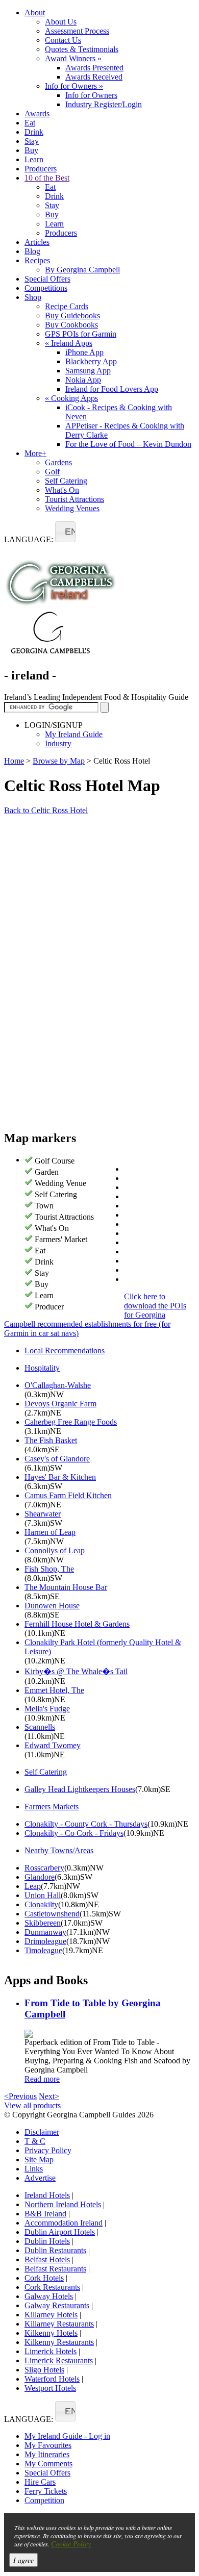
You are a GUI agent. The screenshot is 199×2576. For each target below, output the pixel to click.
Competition (44, 2500)
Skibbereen (43, 1923)
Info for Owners (74, 86)
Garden (47, 1172)
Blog (32, 251)
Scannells (40, 1727)
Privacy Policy (48, 2150)
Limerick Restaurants (59, 2360)
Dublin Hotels (47, 2241)
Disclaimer (42, 2132)
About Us (61, 22)
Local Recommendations (65, 1350)
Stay (32, 141)
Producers (41, 169)
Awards (37, 113)
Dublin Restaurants (55, 2250)
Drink (34, 132)
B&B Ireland (45, 2214)
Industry (58, 743)
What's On (62, 490)
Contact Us (63, 40)
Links (34, 2169)
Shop (33, 297)
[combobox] (65, 532)
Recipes (37, 260)
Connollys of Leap (55, 1550)
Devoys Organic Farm (60, 1404)
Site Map (39, 2160)
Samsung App (88, 371)
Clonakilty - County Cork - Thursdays (86, 1824)
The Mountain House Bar (66, 1587)
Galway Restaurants (57, 2305)
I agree (23, 2560)
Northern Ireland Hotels (63, 2204)
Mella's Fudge (47, 1709)
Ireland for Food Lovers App (112, 389)
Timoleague (43, 1950)
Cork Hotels (44, 2278)
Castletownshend (52, 1914)
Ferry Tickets (46, 2491)
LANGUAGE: (29, 539)
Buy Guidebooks (72, 315)
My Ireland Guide (74, 734)
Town (44, 1206)
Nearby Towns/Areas (59, 1850)
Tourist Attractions (74, 499)
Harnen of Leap (50, 1532)
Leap (33, 1886)
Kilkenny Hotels (51, 2333)
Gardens (58, 462)
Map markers (40, 1138)
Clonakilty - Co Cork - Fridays (74, 1833)
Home (14, 761)
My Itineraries (47, 2454)
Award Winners (73, 58)
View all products (32, 2105)
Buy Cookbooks (71, 325)
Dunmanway (45, 1932)
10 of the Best (47, 178)
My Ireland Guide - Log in (67, 2436)
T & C (35, 2141)
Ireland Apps (69, 343)
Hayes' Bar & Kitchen (60, 1477)
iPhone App (84, 352)
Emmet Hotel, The (54, 1690)
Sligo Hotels (44, 2370)
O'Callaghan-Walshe (58, 1385)
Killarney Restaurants (59, 2324)
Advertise (40, 2178)
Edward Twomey (53, 1745)
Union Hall (43, 1895)
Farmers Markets (52, 1807)
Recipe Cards (67, 306)
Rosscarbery (44, 1868)
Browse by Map (59, 761)
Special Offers (47, 279)
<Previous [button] (20, 2096)
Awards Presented (94, 68)
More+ (35, 453)
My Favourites (48, 2445)
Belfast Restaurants (55, 2269)
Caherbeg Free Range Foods (71, 1422)
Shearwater (43, 1514)
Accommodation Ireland (64, 2223)
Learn (34, 159)
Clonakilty (41, 1904)
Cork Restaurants (52, 2287)
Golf (52, 472)
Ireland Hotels (47, 2195)
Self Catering (66, 481)
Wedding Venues (72, 508)
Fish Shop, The (49, 1569)
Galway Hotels (49, 2296)
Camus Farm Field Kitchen (68, 1495)
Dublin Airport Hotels (60, 2232)
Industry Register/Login (104, 104)
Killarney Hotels (51, 2315)
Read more (42, 2079)
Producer (49, 1307)
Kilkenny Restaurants (59, 2342)
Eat (30, 123)
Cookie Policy (71, 2544)
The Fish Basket (51, 1440)
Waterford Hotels (52, 2379)
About (35, 12)
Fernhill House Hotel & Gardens (77, 1624)
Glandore (40, 1877)
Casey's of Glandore (57, 1459)
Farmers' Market (61, 1239)
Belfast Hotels (47, 2259)
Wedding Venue (60, 1183)
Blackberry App (91, 361)
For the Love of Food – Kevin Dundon (128, 444)
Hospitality (42, 1368)
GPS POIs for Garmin (81, 334)
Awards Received (94, 77)
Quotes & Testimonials (82, 49)
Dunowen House (52, 1606)
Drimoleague (45, 1941)
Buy (31, 150)
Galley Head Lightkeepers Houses (80, 1789)
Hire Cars (40, 2482)
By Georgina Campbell (82, 270)
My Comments (48, 2464)
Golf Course (55, 1161)
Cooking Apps (71, 398)
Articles (37, 242)
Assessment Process (77, 31)
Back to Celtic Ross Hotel (46, 810)
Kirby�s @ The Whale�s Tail (76, 1671)
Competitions (46, 288)
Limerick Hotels (51, 2351)
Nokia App (83, 380)
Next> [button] (49, 2096)
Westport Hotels (50, 2388)
